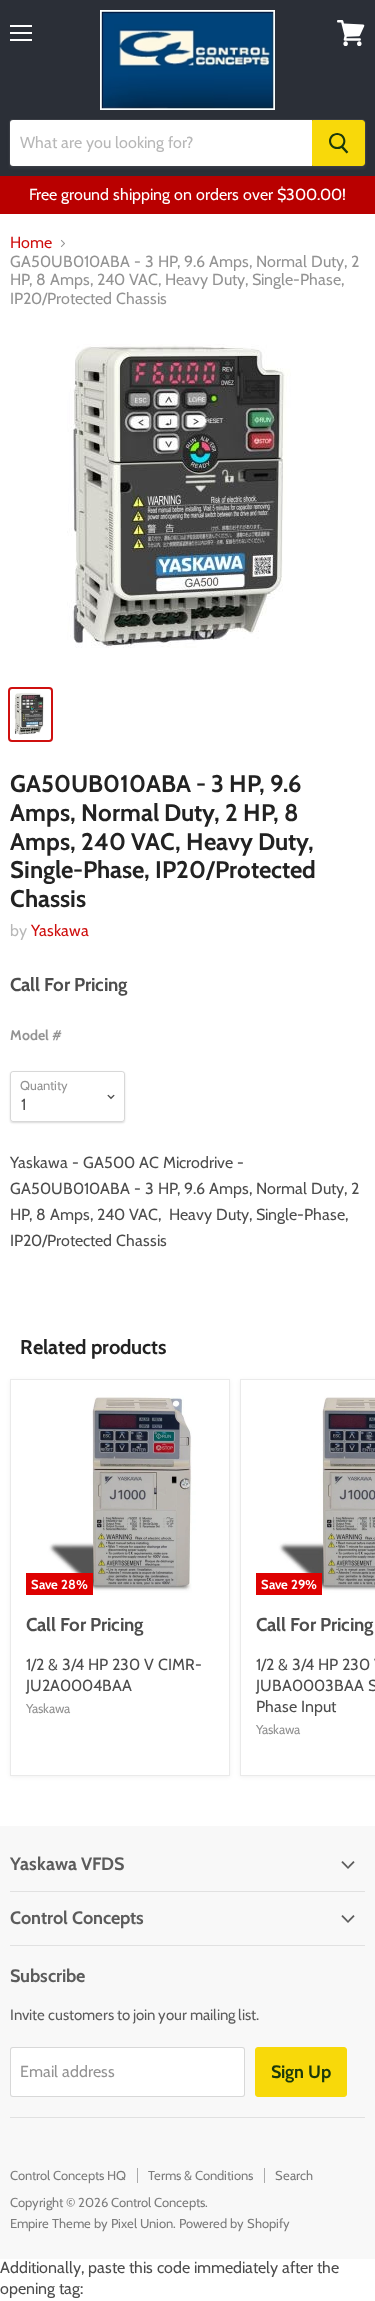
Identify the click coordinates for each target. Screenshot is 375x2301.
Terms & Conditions (200, 2175)
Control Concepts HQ (68, 2175)
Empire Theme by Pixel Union (91, 2223)
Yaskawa (60, 930)
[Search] (338, 143)
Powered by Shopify (234, 2223)
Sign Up (301, 2072)
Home (31, 243)
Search (294, 2175)
